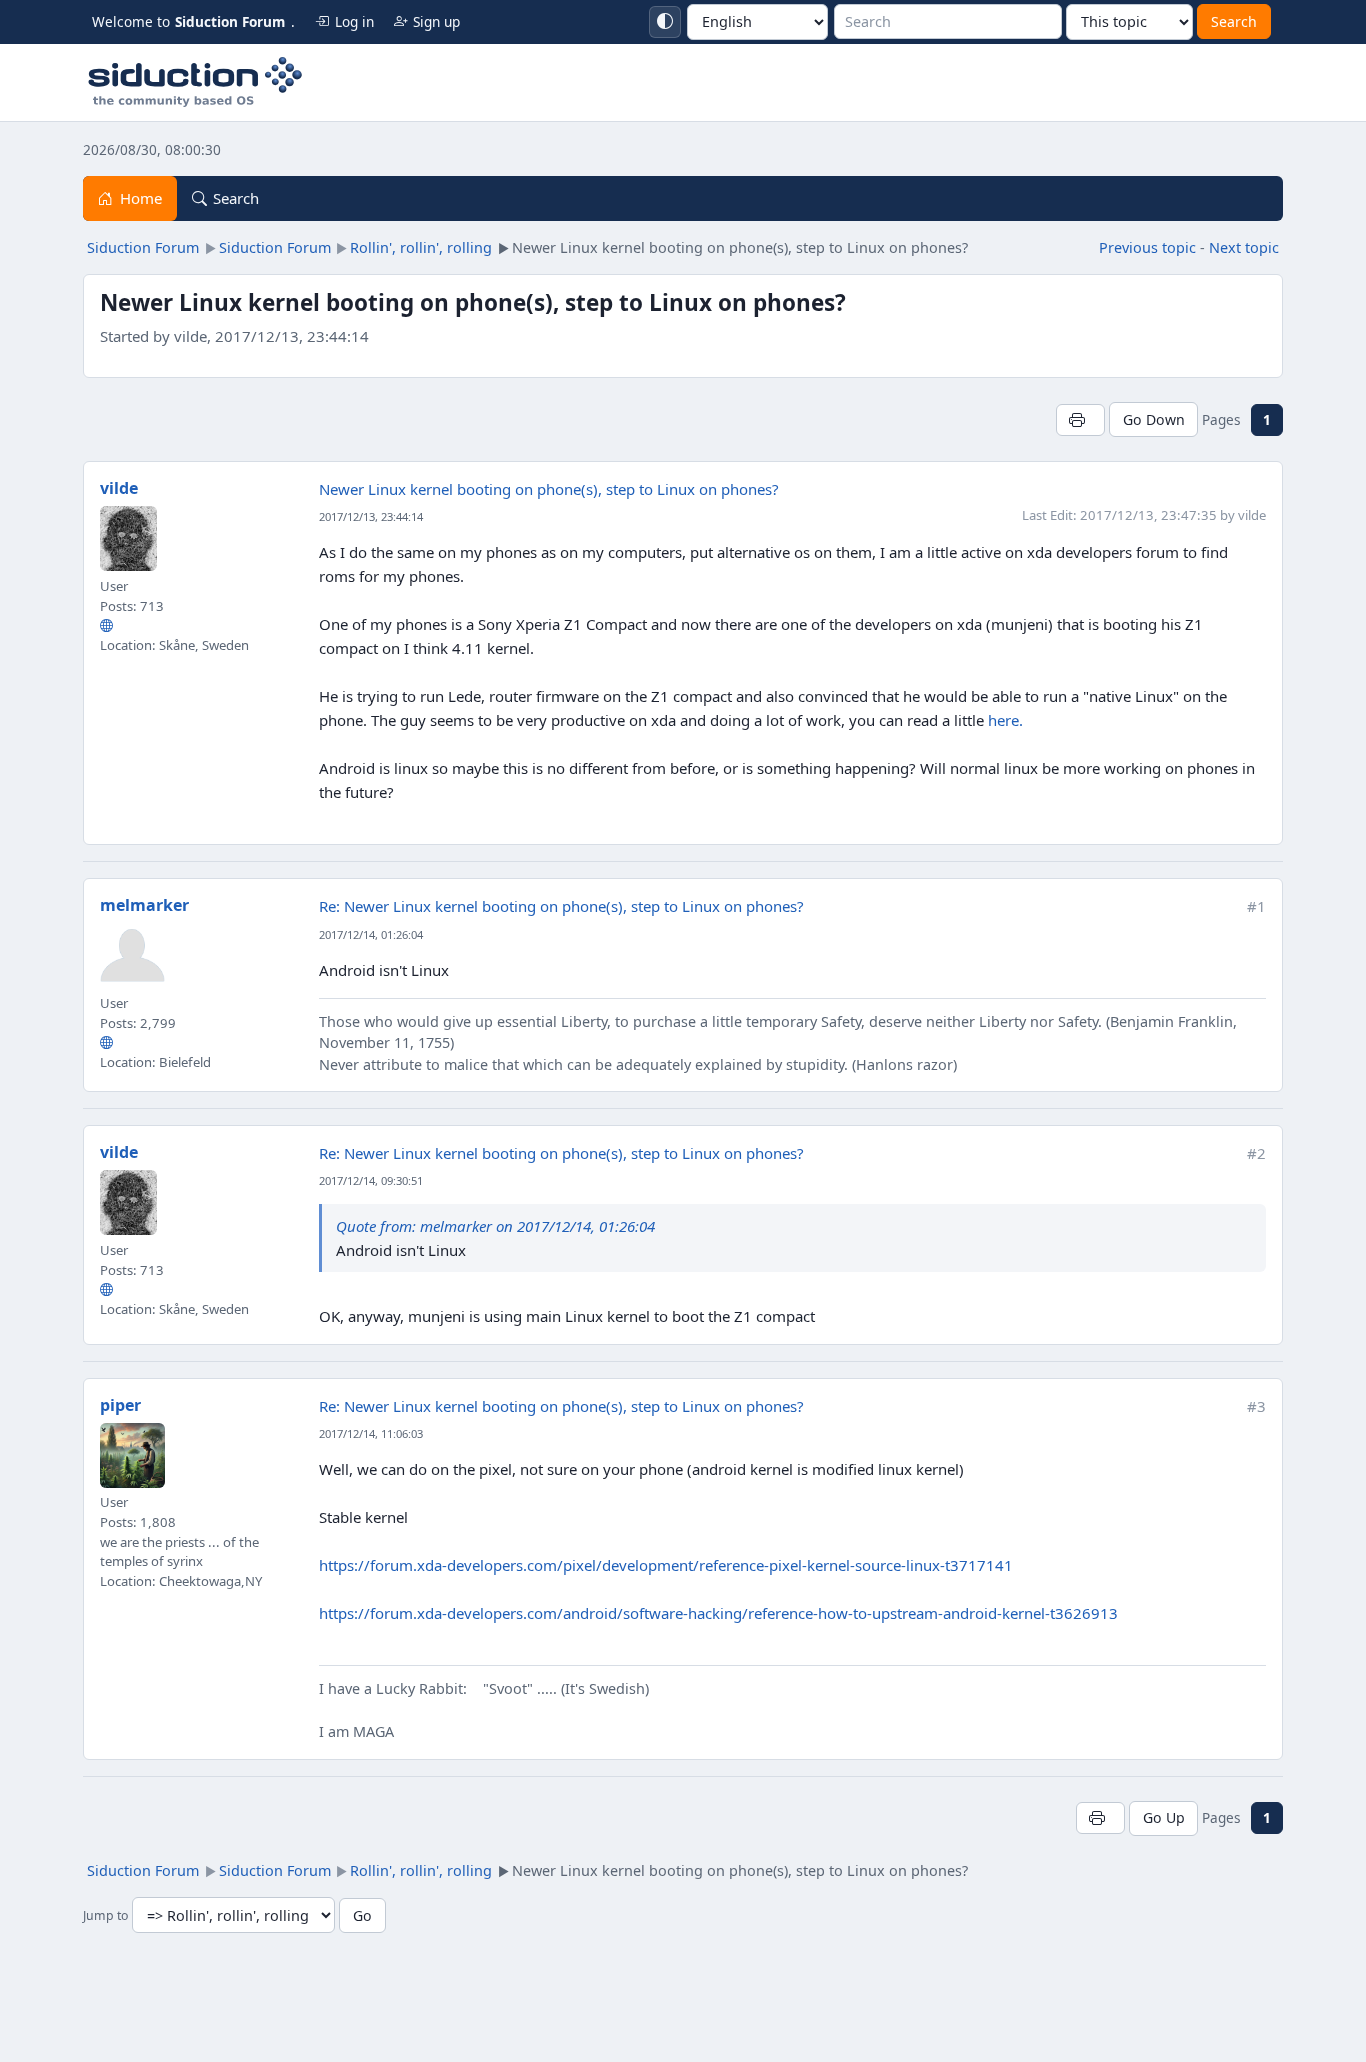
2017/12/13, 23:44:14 (371, 516)
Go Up (1164, 1817)
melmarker (144, 905)
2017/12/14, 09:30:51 (371, 1180)
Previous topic (1147, 247)
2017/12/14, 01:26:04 (371, 934)
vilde (119, 488)
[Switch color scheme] (665, 22)
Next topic (1244, 247)
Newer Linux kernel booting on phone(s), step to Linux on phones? (549, 489)
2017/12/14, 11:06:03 (371, 1433)
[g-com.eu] (106, 1043)
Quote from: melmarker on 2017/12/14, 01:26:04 (495, 1226)
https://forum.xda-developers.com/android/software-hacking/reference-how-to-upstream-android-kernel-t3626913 (718, 1613)
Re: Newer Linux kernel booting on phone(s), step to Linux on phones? (561, 906)
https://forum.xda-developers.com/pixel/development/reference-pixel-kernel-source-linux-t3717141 (666, 1565)
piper (120, 1405)
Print (1080, 419)
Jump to (105, 1916)
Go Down (1154, 419)
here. (1005, 720)
